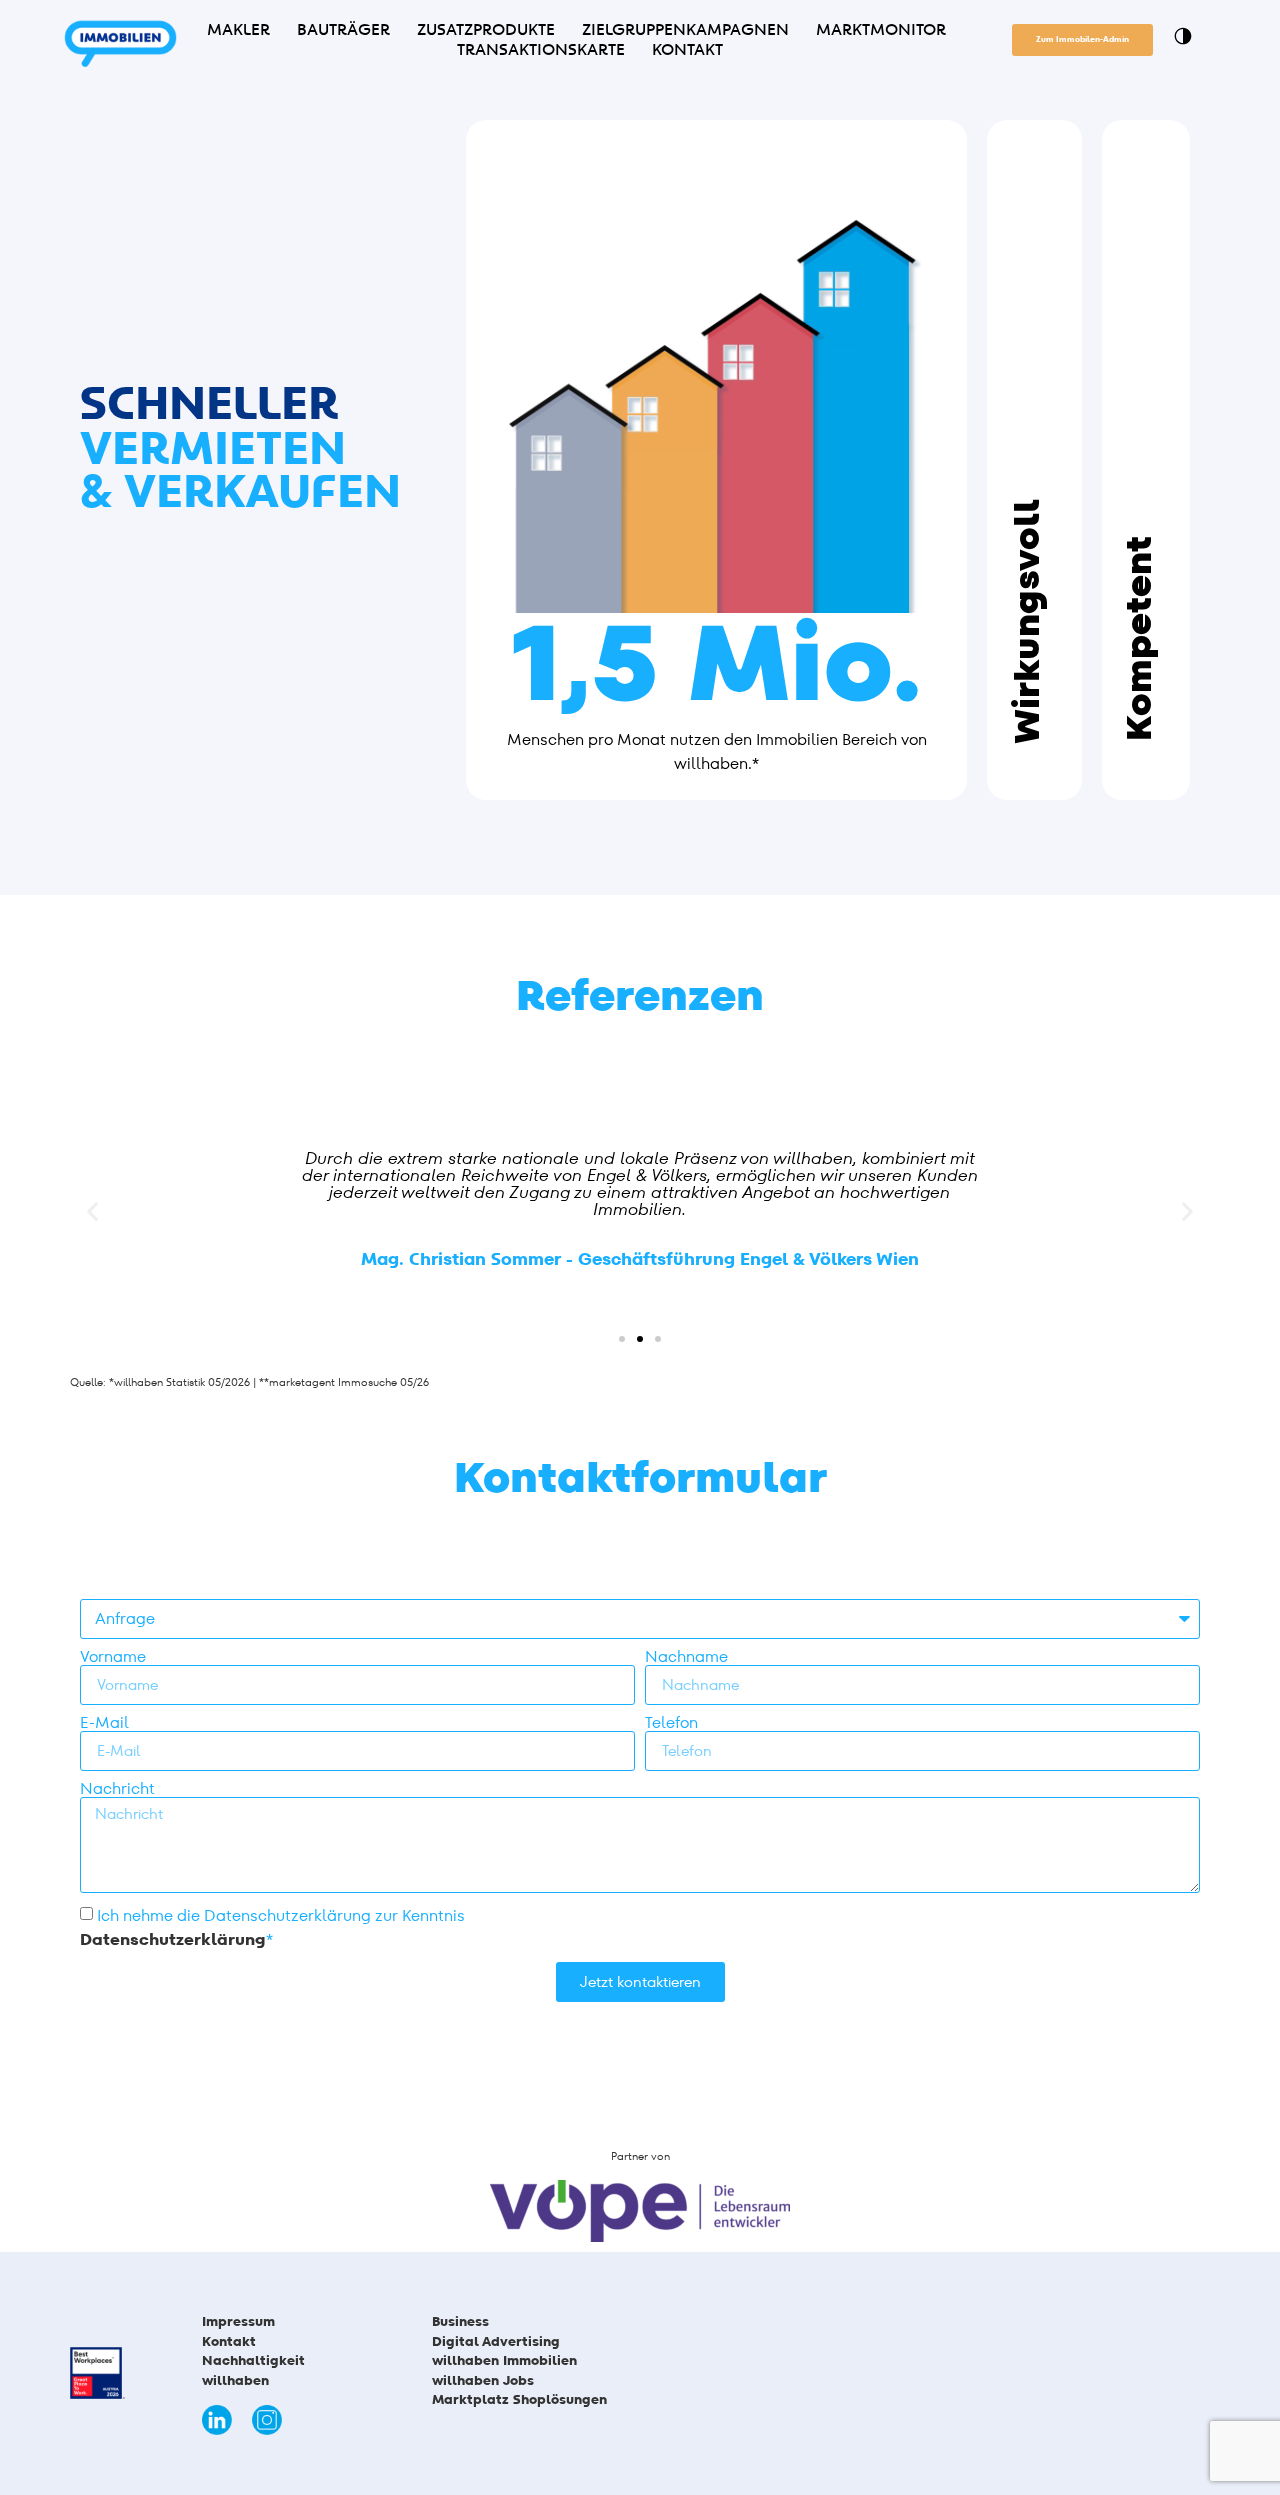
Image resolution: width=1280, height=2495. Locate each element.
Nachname (686, 1657)
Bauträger (343, 30)
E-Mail (104, 1723)
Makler (238, 30)
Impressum (238, 2321)
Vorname (113, 1657)
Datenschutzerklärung (173, 1939)
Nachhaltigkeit (253, 2360)
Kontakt (687, 50)
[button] (92, 1210)
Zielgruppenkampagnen (685, 30)
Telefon (671, 1723)
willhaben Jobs (483, 2380)
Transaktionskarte (541, 50)
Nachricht (117, 1789)
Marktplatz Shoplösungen (523, 2399)
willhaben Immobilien (504, 2360)
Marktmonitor (881, 30)
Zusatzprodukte (486, 30)
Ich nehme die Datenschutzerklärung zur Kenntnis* (272, 1927)
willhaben (235, 2380)
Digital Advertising (496, 2341)
